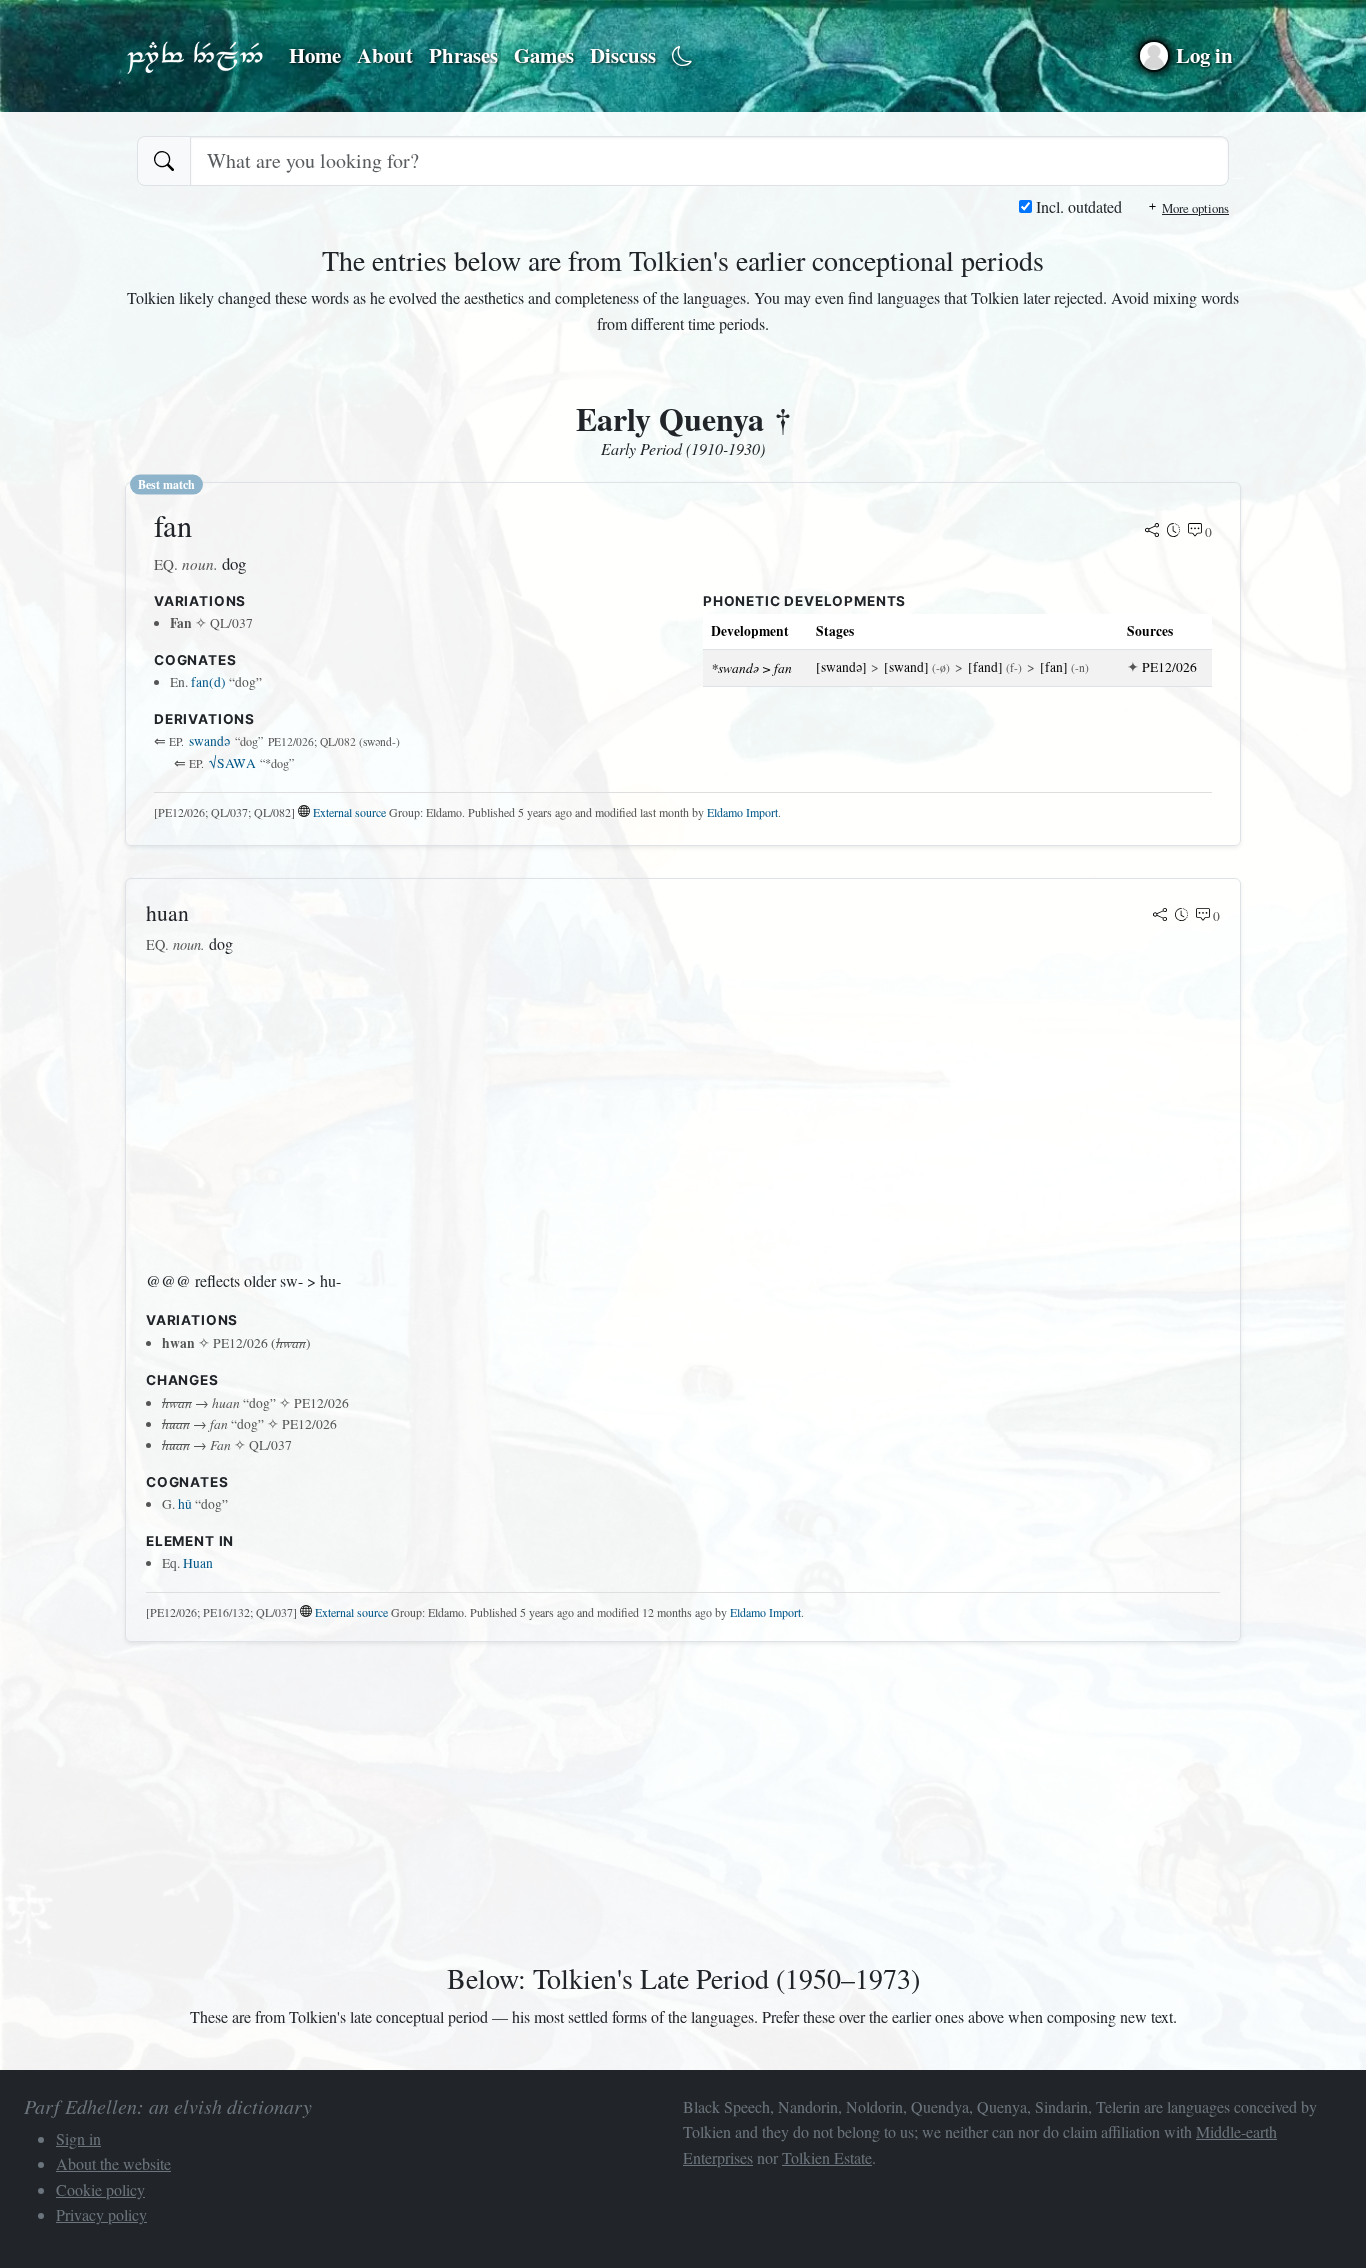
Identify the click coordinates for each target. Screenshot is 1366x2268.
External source (349, 812)
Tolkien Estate (827, 2157)
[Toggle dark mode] (682, 56)
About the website (113, 2163)
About (385, 55)
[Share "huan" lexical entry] (1160, 916)
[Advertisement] (683, 1113)
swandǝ (209, 741)
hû (185, 1504)
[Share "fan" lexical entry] (1152, 532)
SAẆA (232, 763)
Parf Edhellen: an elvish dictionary (195, 56)
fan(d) (208, 682)
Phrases (463, 55)
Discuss (623, 55)
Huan (198, 1563)
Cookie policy (100, 2189)
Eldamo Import (742, 812)
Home (315, 55)
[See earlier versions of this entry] (1174, 532)
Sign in (78, 2138)
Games (544, 55)
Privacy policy (101, 2214)
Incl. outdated (1077, 206)
